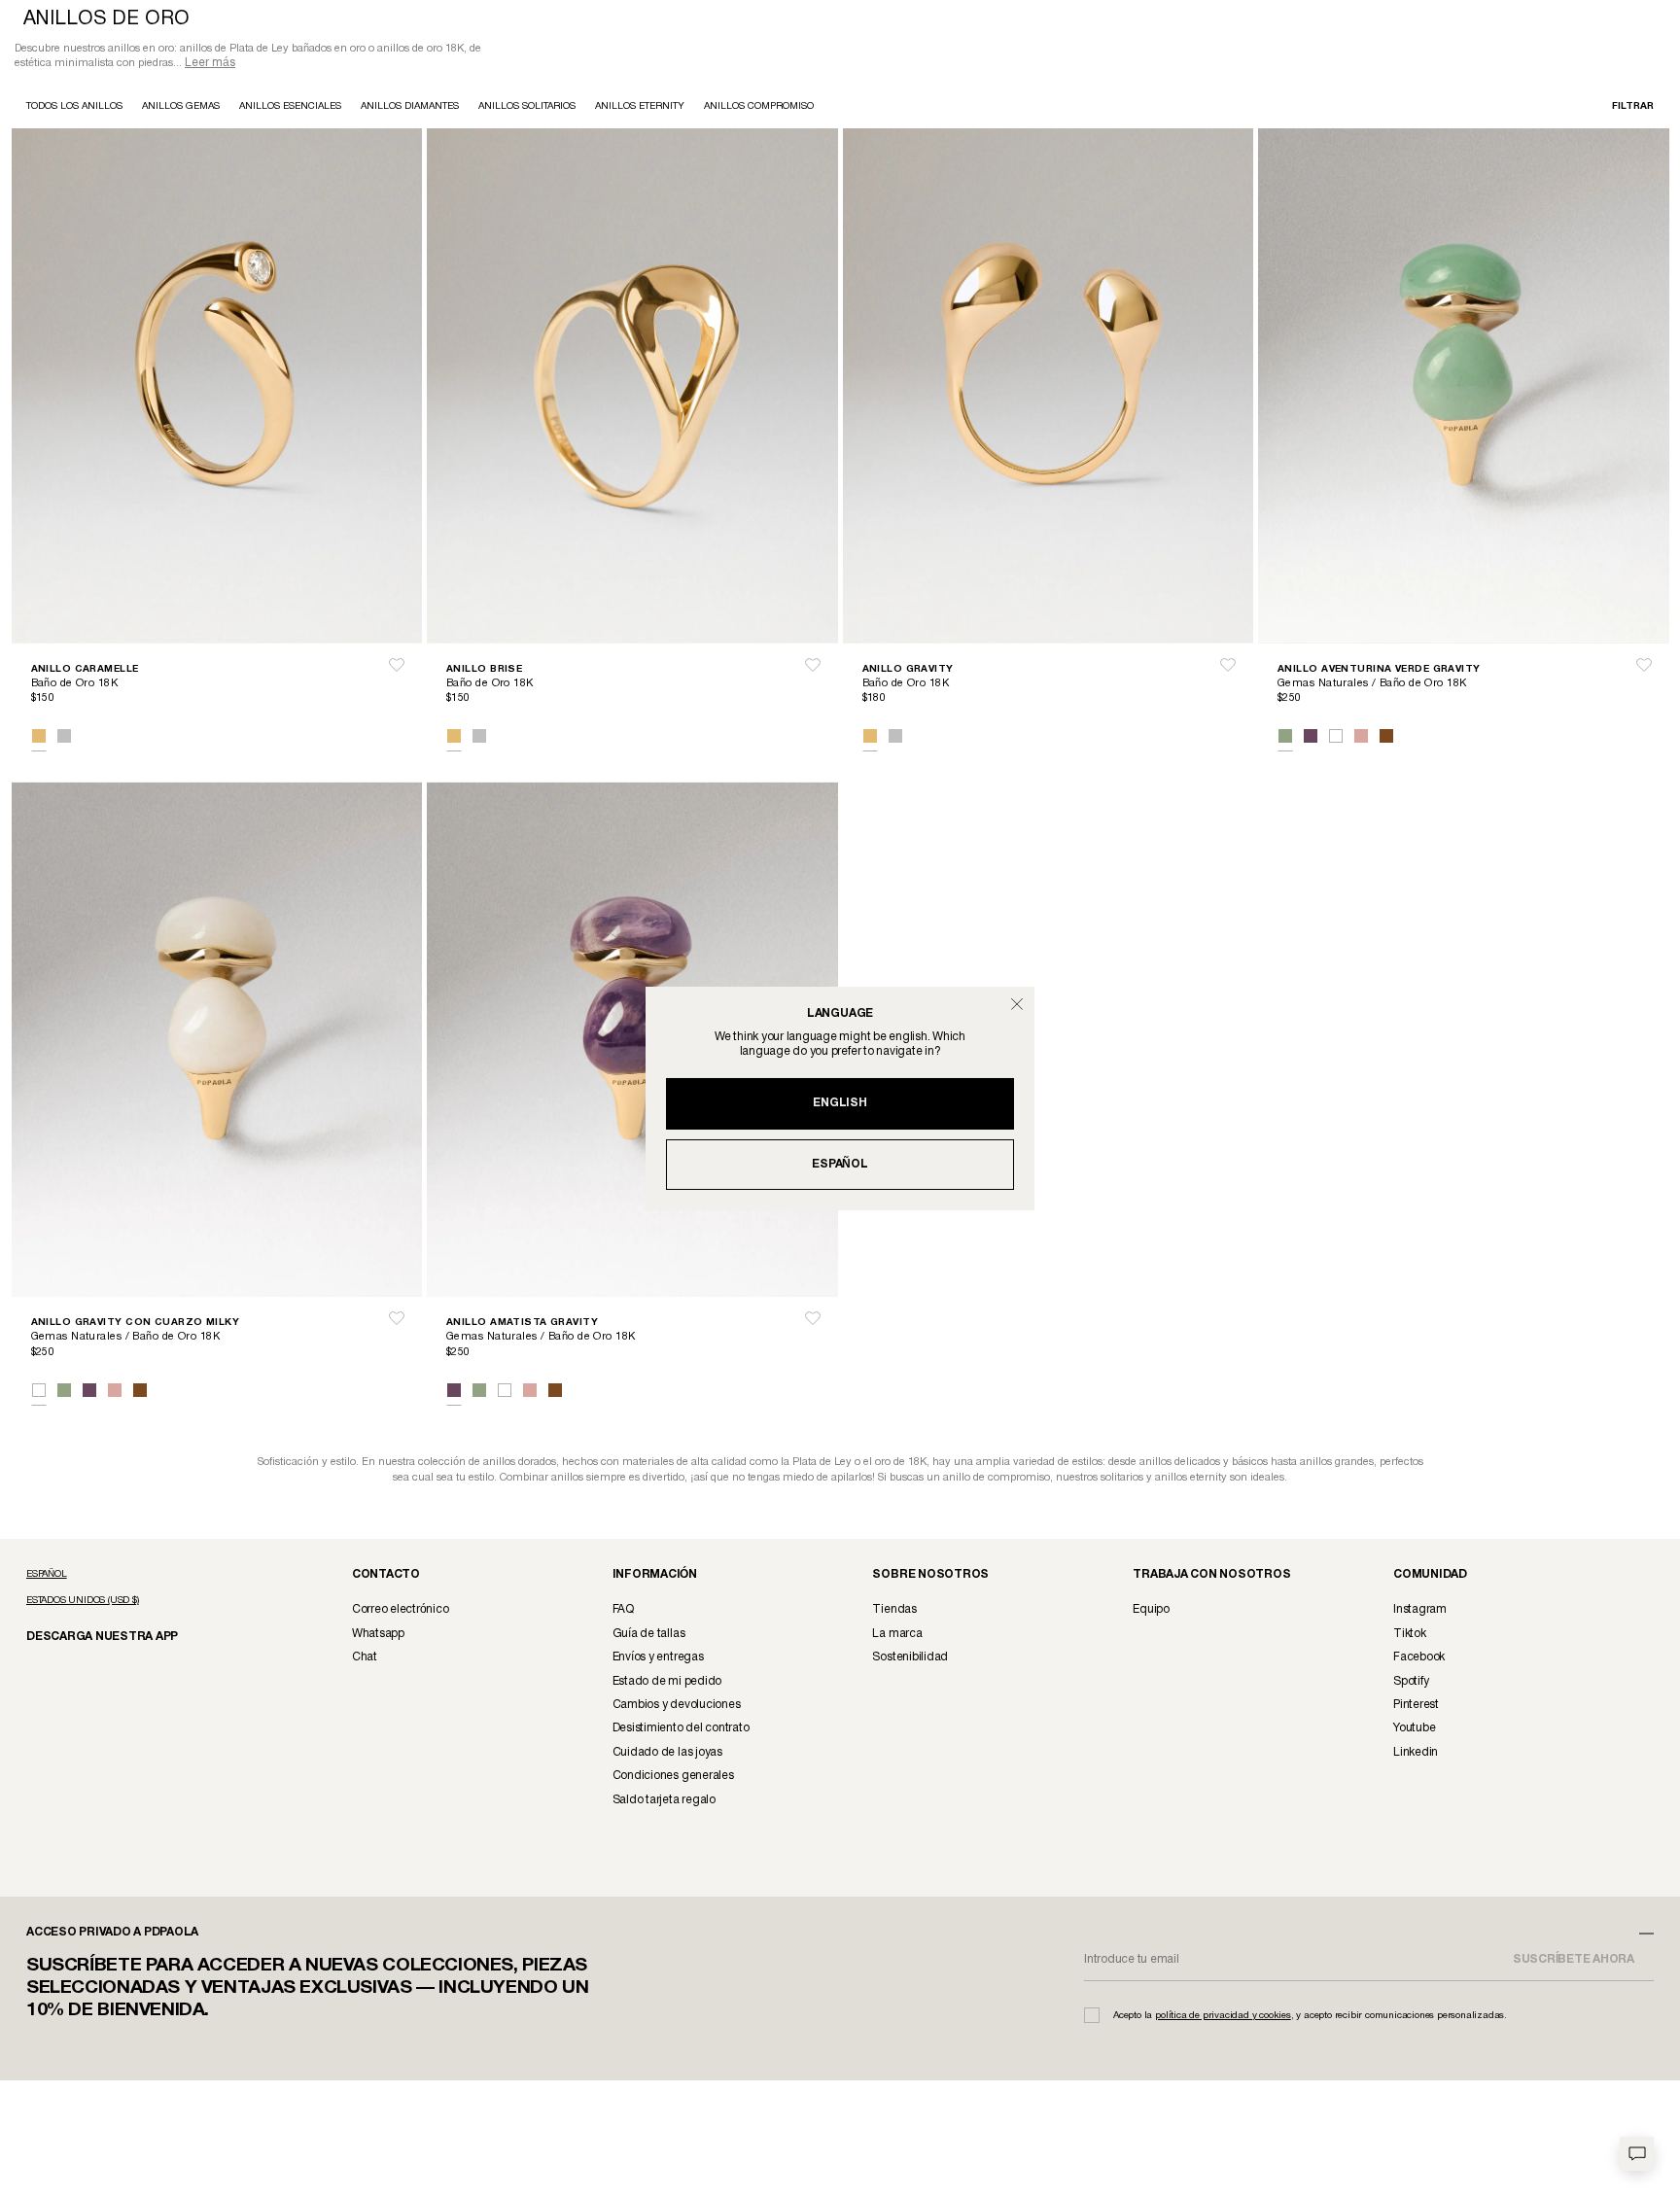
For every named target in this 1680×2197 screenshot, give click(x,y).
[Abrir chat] (1637, 2154)
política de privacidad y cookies (1223, 2018)
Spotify (1411, 1683)
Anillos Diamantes (410, 108)
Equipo (1151, 1611)
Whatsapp (378, 1636)
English (840, 1103)
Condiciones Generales (673, 1778)
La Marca (897, 1636)
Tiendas (894, 1611)
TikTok (1410, 1636)
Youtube (1414, 1730)
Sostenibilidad (910, 1659)
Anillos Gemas (181, 108)
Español (840, 1164)
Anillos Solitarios (527, 108)
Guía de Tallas (649, 1636)
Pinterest (1416, 1707)
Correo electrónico (401, 1611)
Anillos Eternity (640, 108)
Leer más (210, 65)
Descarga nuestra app (91, 1638)
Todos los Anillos (74, 108)
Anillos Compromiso (759, 108)
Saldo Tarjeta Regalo (664, 1802)
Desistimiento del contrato (681, 1730)
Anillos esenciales (290, 108)
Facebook (1419, 1659)
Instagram (1420, 1611)
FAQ (623, 1611)
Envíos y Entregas (658, 1659)
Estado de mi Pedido (667, 1683)
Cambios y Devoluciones (677, 1707)
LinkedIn (1416, 1754)
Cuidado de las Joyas (667, 1754)
